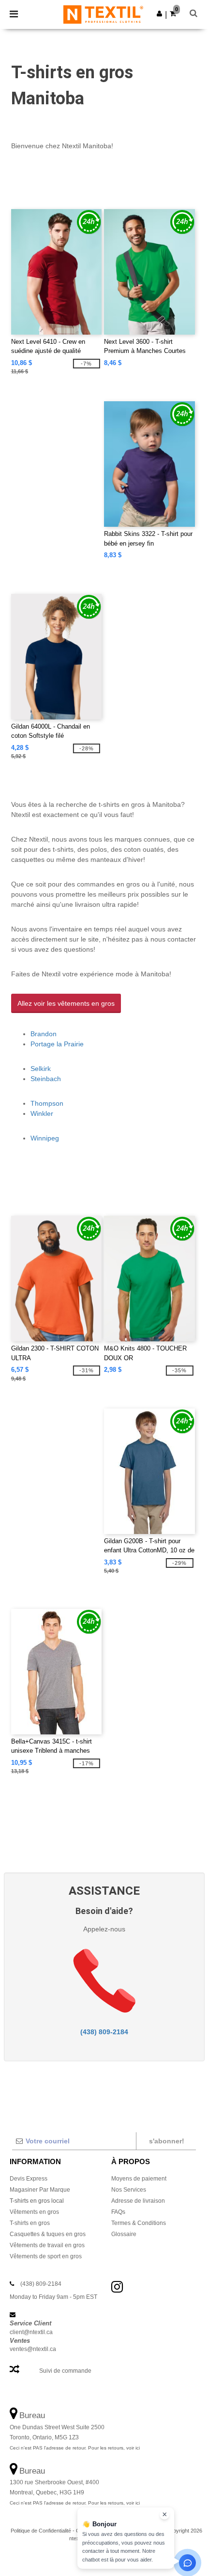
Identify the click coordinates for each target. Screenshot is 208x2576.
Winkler (42, 1113)
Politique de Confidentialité (41, 2531)
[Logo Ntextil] (103, 14)
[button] (159, 14)
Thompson (47, 1103)
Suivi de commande (65, 2371)
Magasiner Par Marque (40, 2190)
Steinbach (46, 1079)
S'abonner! (167, 2141)
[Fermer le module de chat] (164, 2515)
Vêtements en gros (34, 2212)
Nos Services (129, 2190)
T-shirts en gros (30, 2223)
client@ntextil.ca (31, 2332)
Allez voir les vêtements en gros (66, 1003)
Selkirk (41, 1069)
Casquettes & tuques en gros (48, 2234)
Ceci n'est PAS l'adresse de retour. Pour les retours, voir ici (75, 2448)
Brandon (44, 1034)
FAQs (118, 2212)
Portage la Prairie (57, 1044)
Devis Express (29, 2179)
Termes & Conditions (139, 2223)
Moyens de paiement (139, 2179)
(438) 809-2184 (104, 2032)
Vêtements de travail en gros (47, 2245)
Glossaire (124, 2234)
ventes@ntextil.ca (33, 2349)
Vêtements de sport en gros (46, 2256)
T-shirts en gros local (37, 2201)
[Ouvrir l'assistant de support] (187, 2563)
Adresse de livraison (138, 2201)
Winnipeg (45, 1138)
